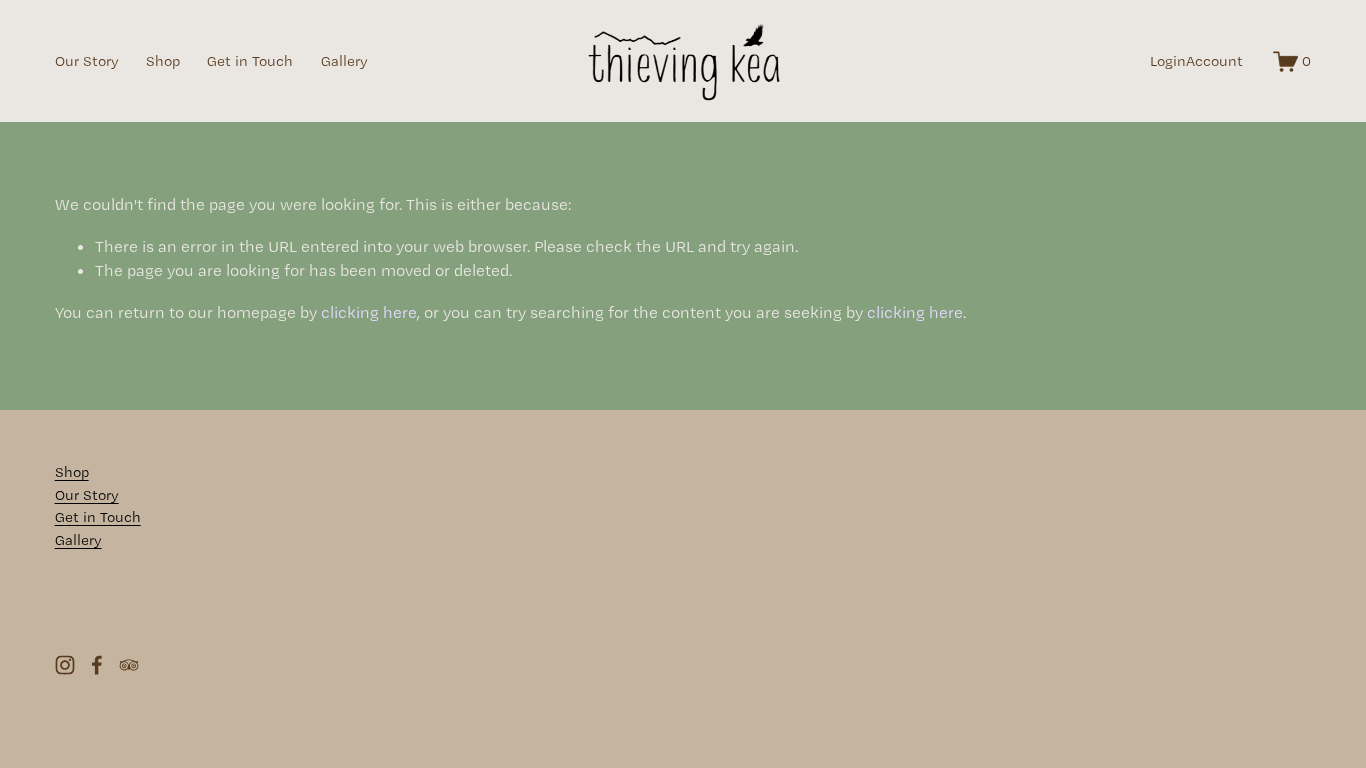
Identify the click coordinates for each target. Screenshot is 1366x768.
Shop (163, 61)
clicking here (369, 312)
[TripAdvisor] (129, 665)
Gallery (344, 61)
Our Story (87, 61)
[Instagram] (65, 665)
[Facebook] (97, 665)
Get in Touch (250, 61)
